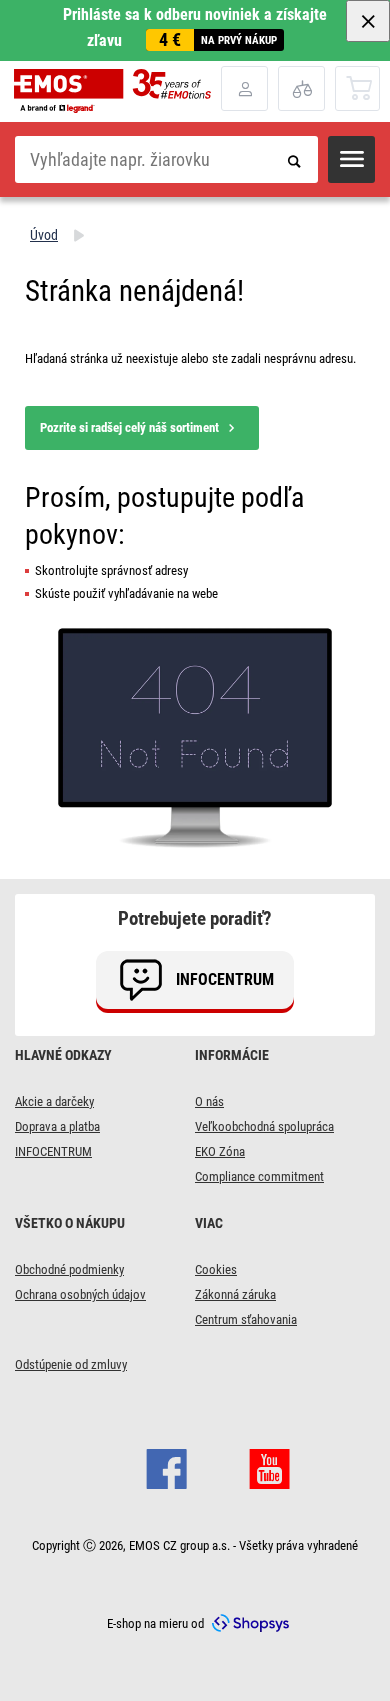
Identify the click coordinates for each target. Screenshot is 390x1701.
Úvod (44, 235)
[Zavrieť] (368, 21)
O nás (209, 1101)
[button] (351, 159)
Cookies (216, 1269)
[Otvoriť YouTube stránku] (269, 1467)
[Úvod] (117, 91)
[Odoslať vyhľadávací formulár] (294, 159)
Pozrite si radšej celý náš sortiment (129, 427)
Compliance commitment (259, 1176)
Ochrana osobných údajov (80, 1294)
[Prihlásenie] (244, 88)
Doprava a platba (57, 1126)
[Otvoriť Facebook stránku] (166, 1467)
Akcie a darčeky (54, 1101)
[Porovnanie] (301, 88)
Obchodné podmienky (69, 1269)
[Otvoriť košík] (358, 87)
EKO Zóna (220, 1151)
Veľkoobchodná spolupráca (264, 1126)
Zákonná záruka (235, 1294)
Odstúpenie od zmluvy (71, 1364)
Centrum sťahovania (246, 1319)
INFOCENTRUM (53, 1151)
